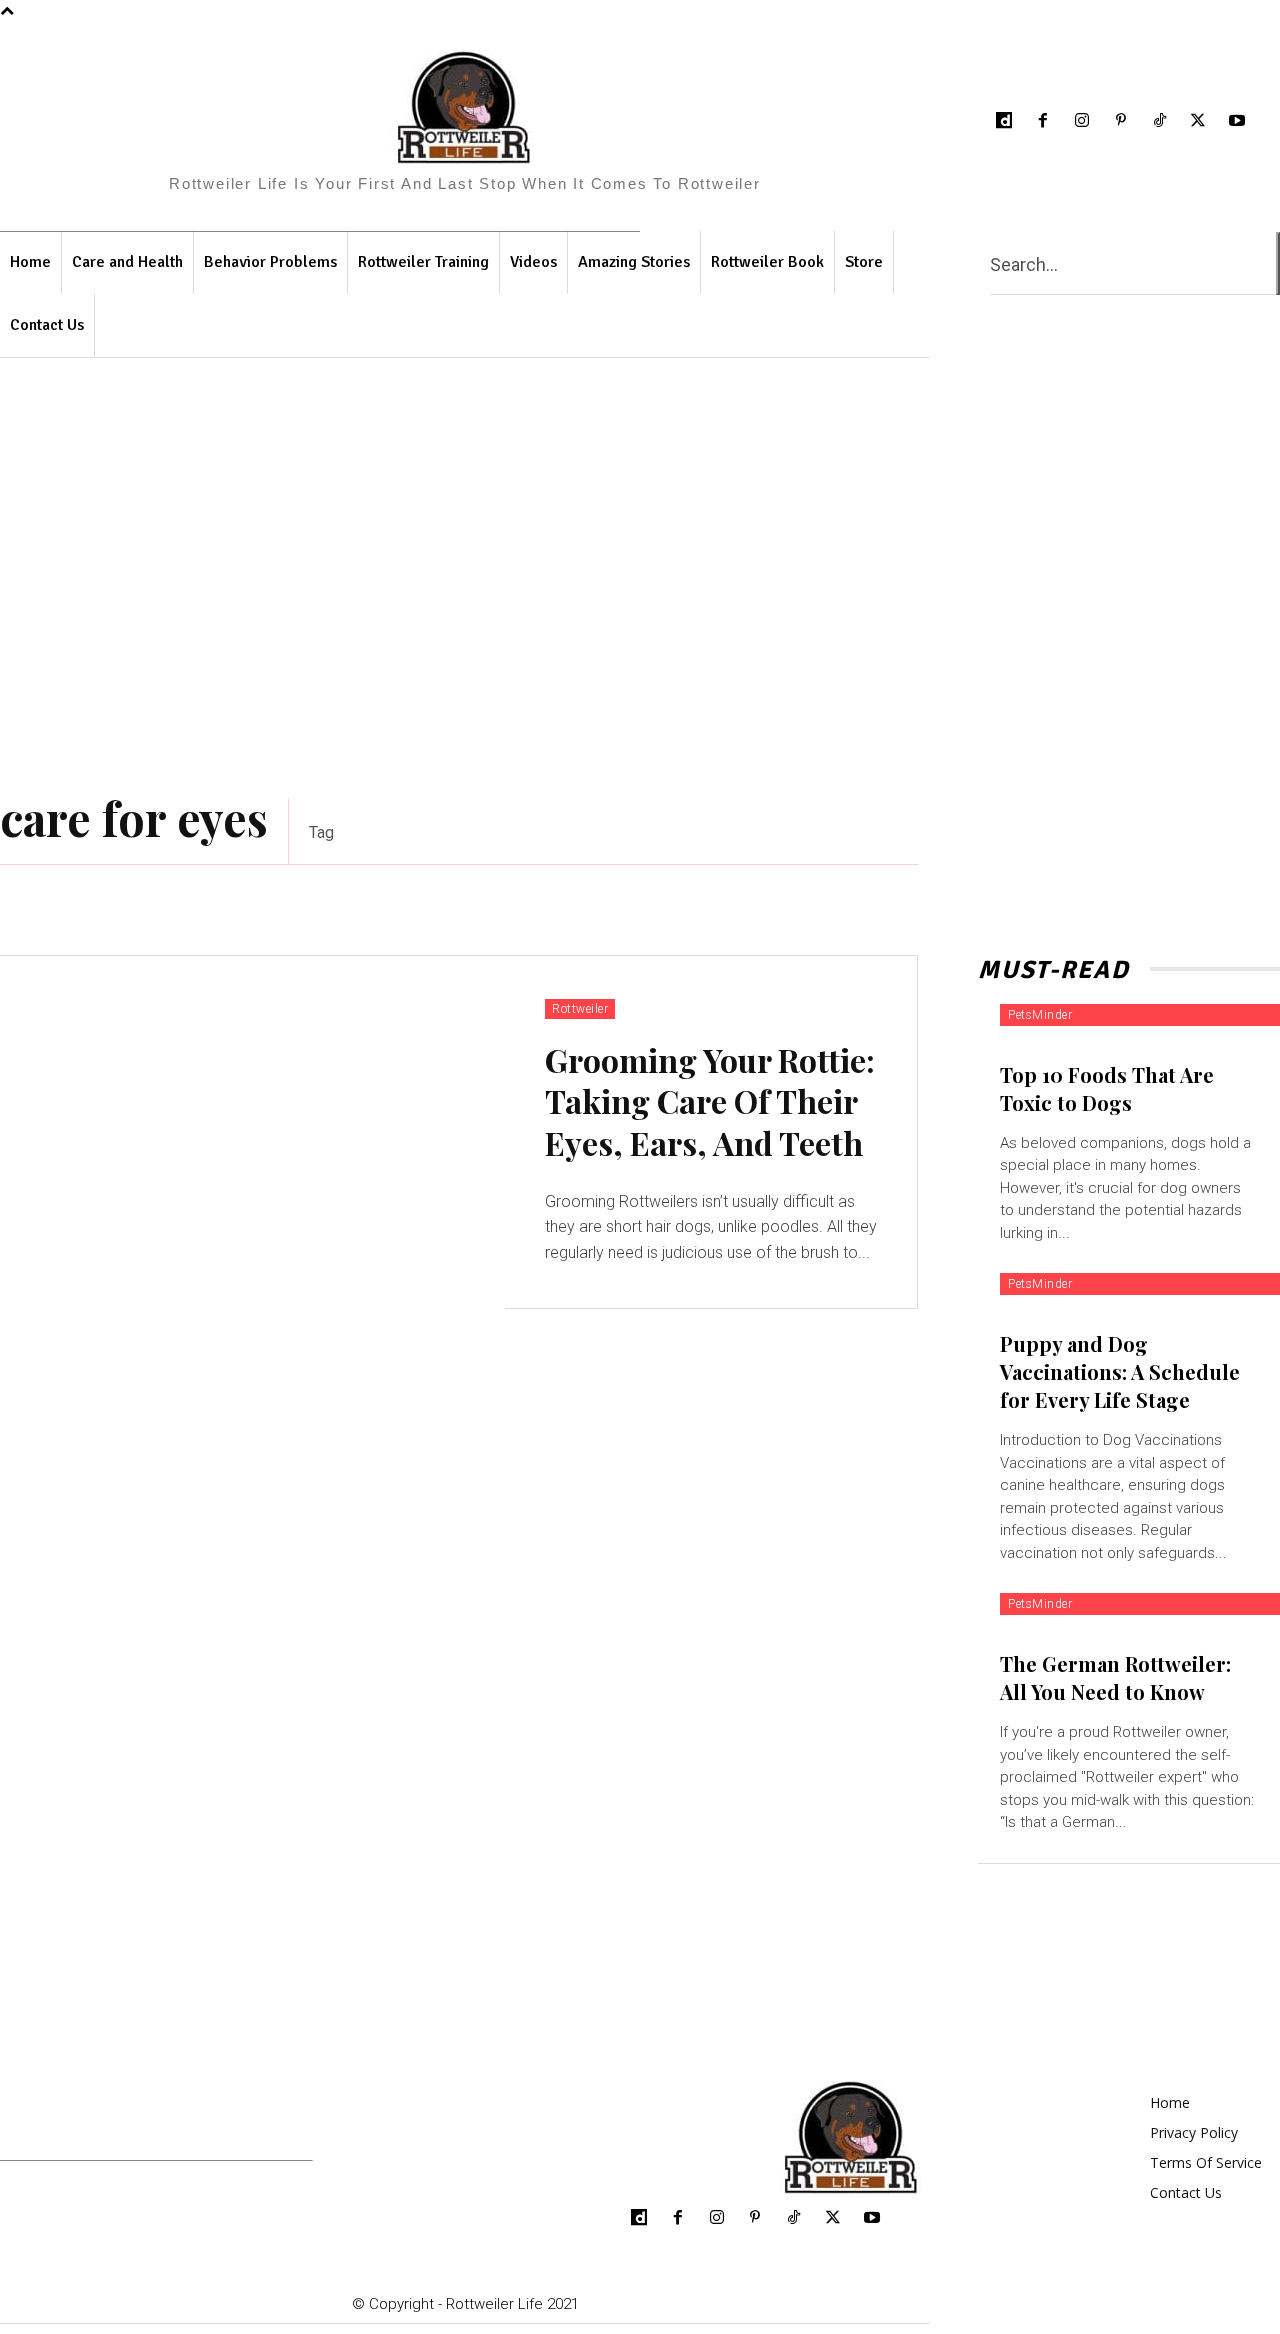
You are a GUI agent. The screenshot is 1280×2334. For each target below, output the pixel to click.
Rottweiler (580, 1009)
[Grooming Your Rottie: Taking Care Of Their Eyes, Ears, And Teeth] (252, 1133)
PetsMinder (1040, 1015)
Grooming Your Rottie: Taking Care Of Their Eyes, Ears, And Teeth (710, 1101)
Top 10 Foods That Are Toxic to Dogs (1107, 1088)
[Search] (1278, 263)
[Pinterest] (1120, 121)
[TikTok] (1159, 121)
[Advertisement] (640, 579)
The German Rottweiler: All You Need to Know (1115, 1677)
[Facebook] (1043, 121)
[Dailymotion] (1004, 121)
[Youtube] (1237, 121)
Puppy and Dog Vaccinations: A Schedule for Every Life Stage (1120, 1371)
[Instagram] (1082, 121)
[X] (1198, 121)
